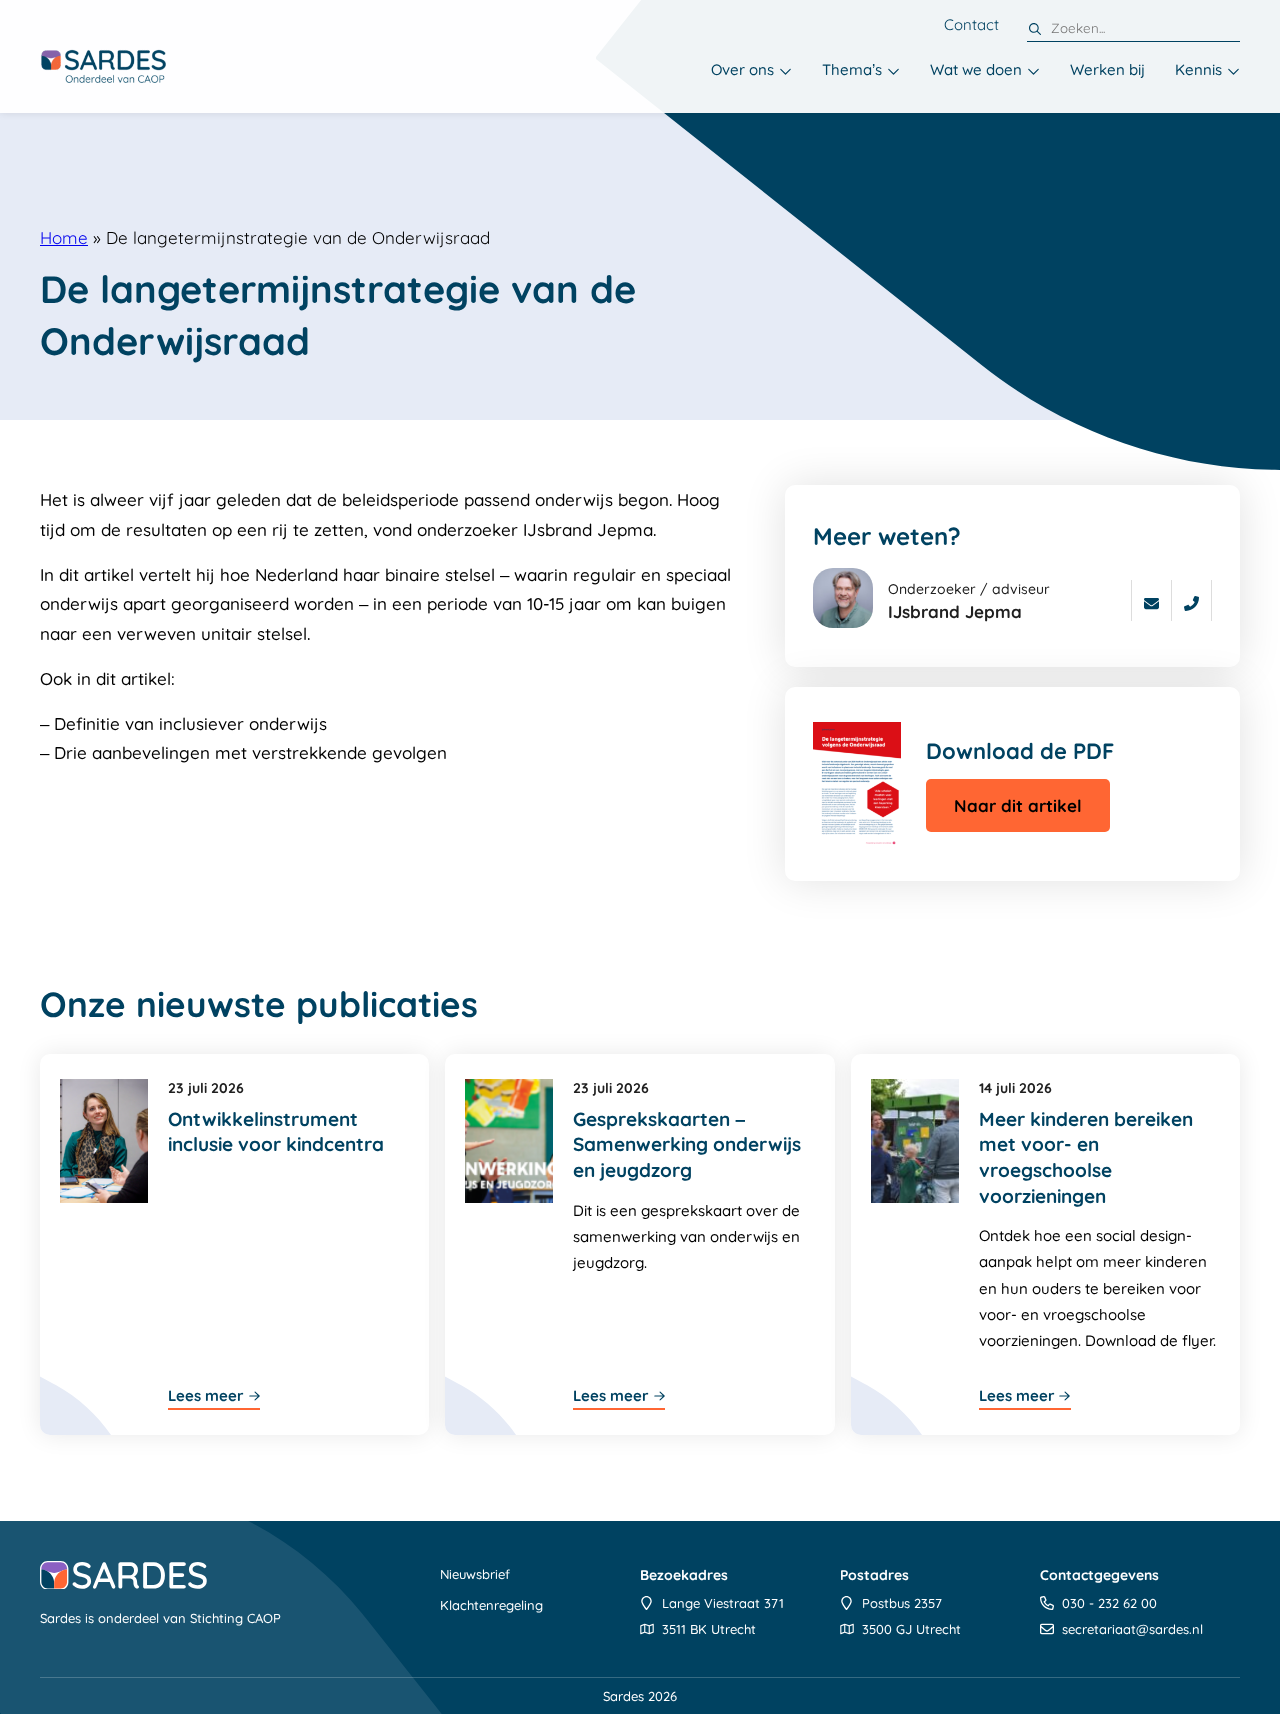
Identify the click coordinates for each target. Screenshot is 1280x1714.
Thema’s (852, 69)
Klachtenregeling (491, 1605)
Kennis (1198, 69)
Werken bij (1107, 69)
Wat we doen (976, 69)
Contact (971, 25)
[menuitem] (751, 72)
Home (64, 237)
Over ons (742, 69)
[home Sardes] (103, 66)
